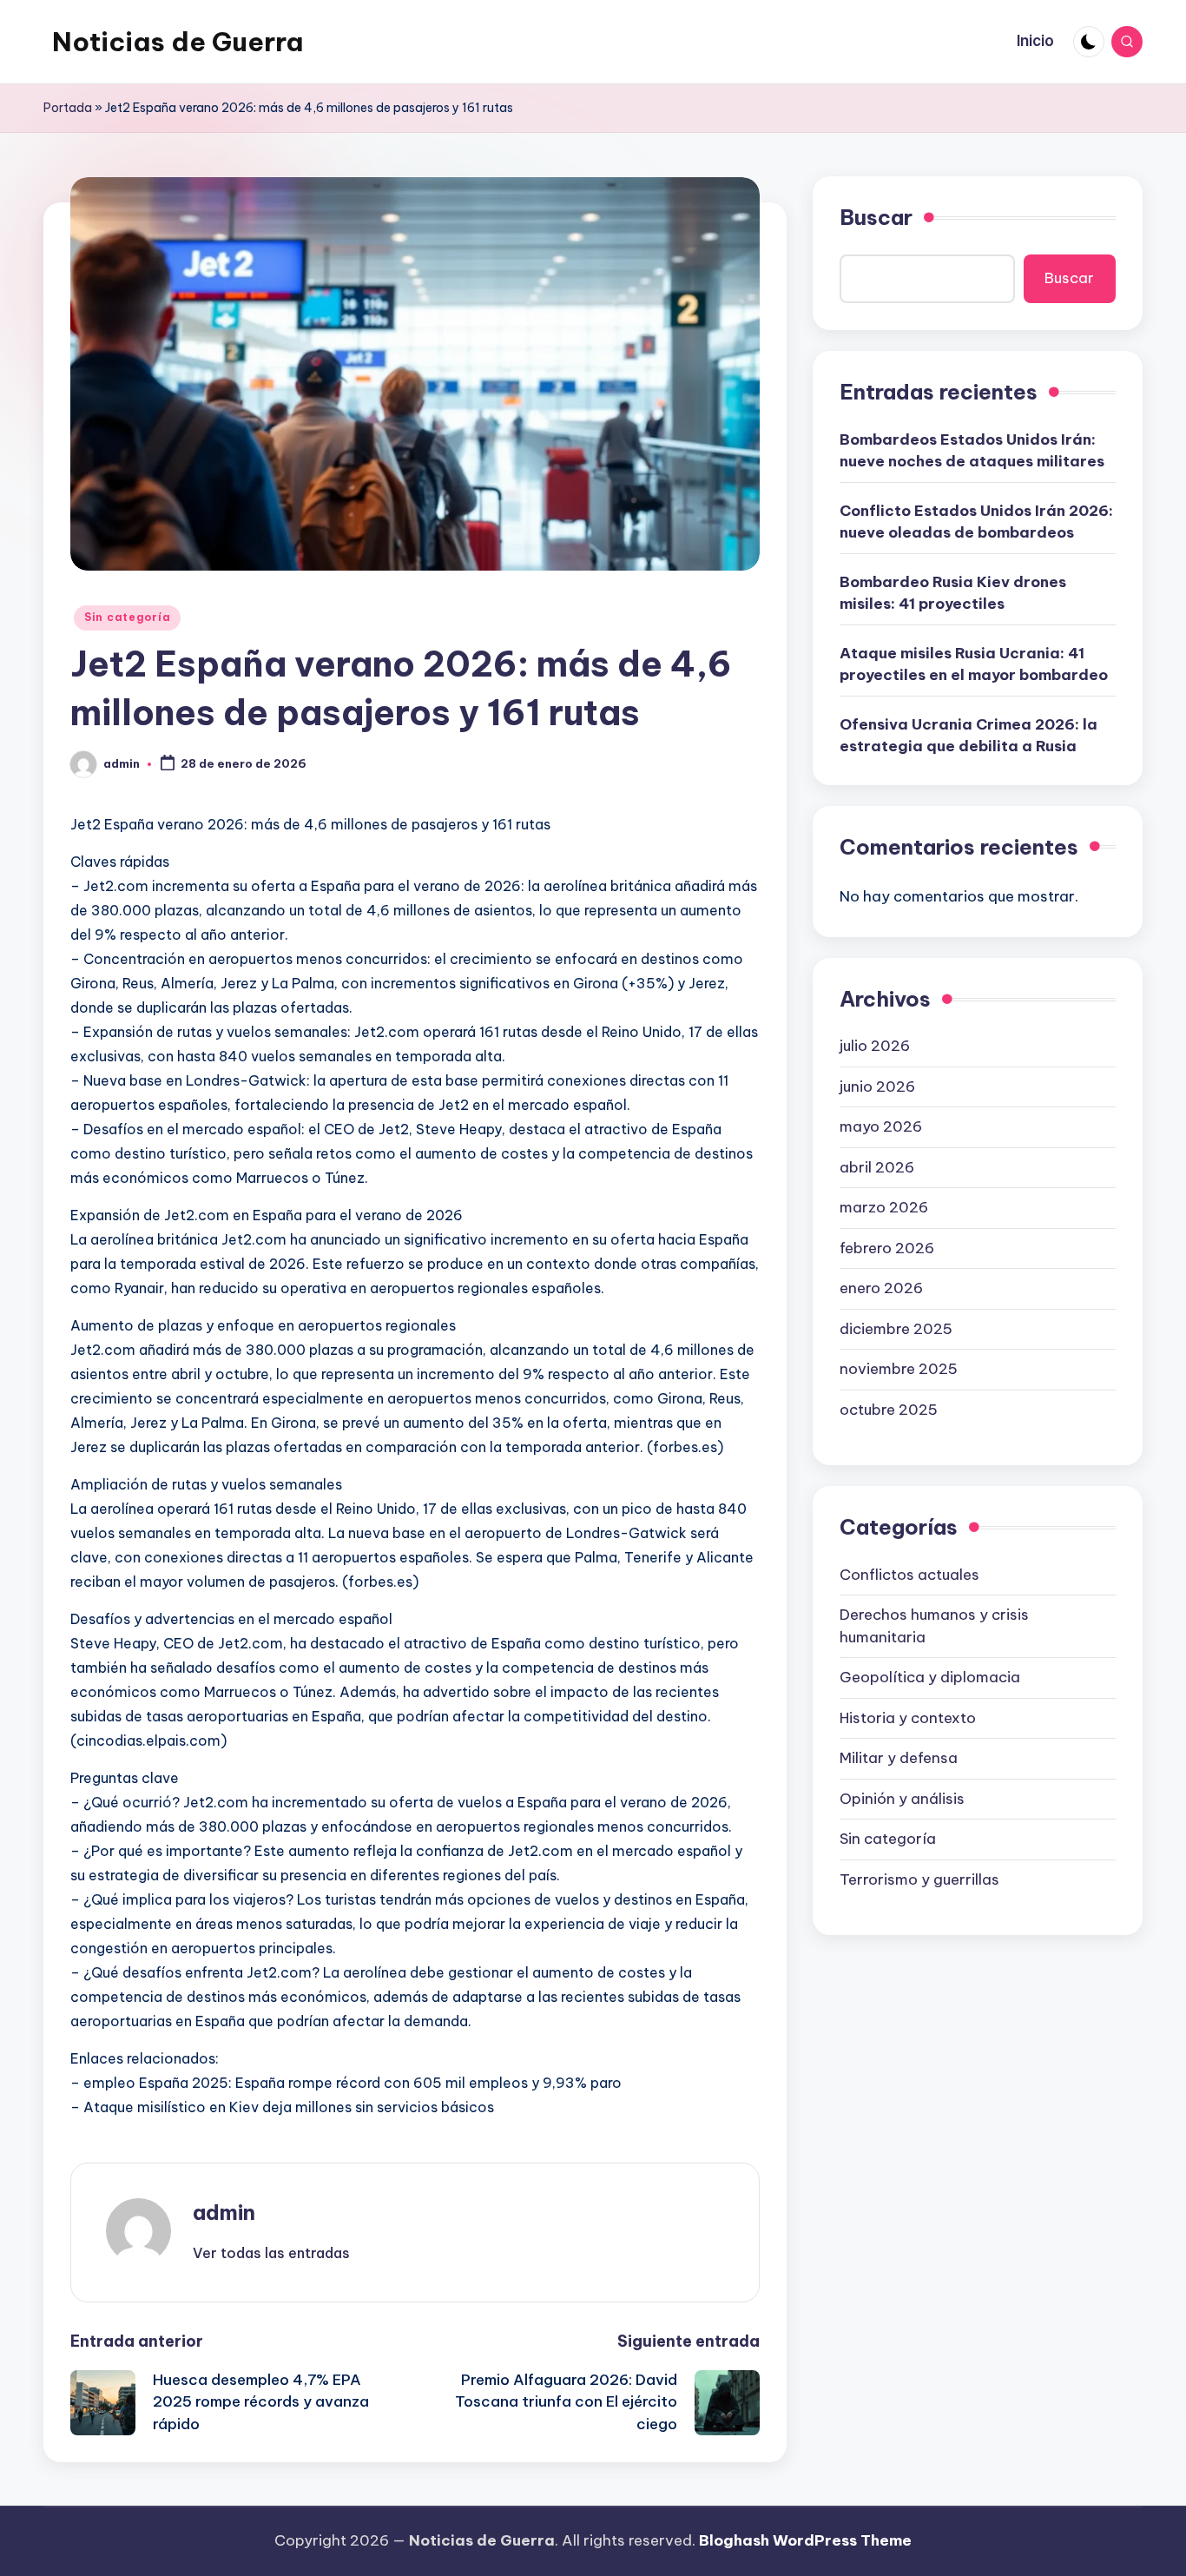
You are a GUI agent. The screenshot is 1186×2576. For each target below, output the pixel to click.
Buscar (876, 217)
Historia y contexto (908, 1717)
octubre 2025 (889, 1409)
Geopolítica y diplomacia (930, 1677)
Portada (68, 108)
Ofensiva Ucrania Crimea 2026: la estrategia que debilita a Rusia (969, 735)
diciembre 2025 (896, 1328)
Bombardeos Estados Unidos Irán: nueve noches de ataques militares (972, 450)
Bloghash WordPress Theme (805, 2540)
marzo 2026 (884, 1207)
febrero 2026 (887, 1247)
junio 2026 (877, 1086)
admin (224, 2212)
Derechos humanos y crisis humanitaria (934, 1626)
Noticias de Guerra (178, 42)
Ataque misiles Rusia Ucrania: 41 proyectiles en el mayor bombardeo (974, 664)
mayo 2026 (881, 1126)
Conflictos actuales (909, 1574)
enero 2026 (881, 1288)
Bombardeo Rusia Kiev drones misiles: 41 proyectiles (953, 592)
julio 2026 (875, 1046)
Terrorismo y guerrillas (919, 1879)
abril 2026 (877, 1166)
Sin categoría (127, 617)
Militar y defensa (899, 1758)
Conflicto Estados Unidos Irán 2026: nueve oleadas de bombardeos (976, 521)
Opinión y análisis (902, 1798)
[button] (271, 2253)
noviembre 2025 (899, 1369)
